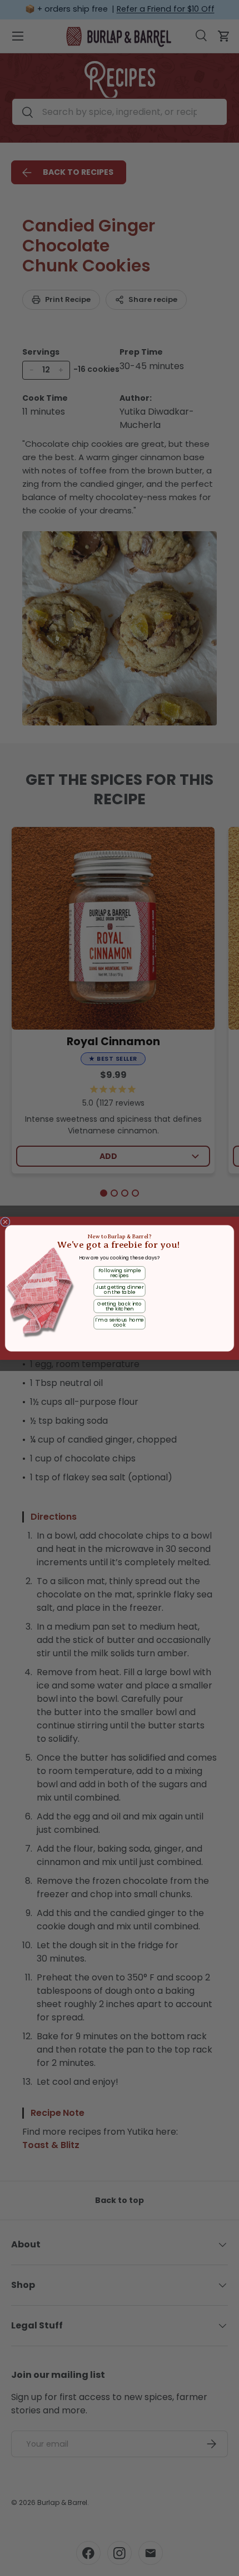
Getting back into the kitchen (120, 1306)
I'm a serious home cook (119, 1322)
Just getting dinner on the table (120, 1289)
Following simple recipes (120, 1273)
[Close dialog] (5, 1221)
